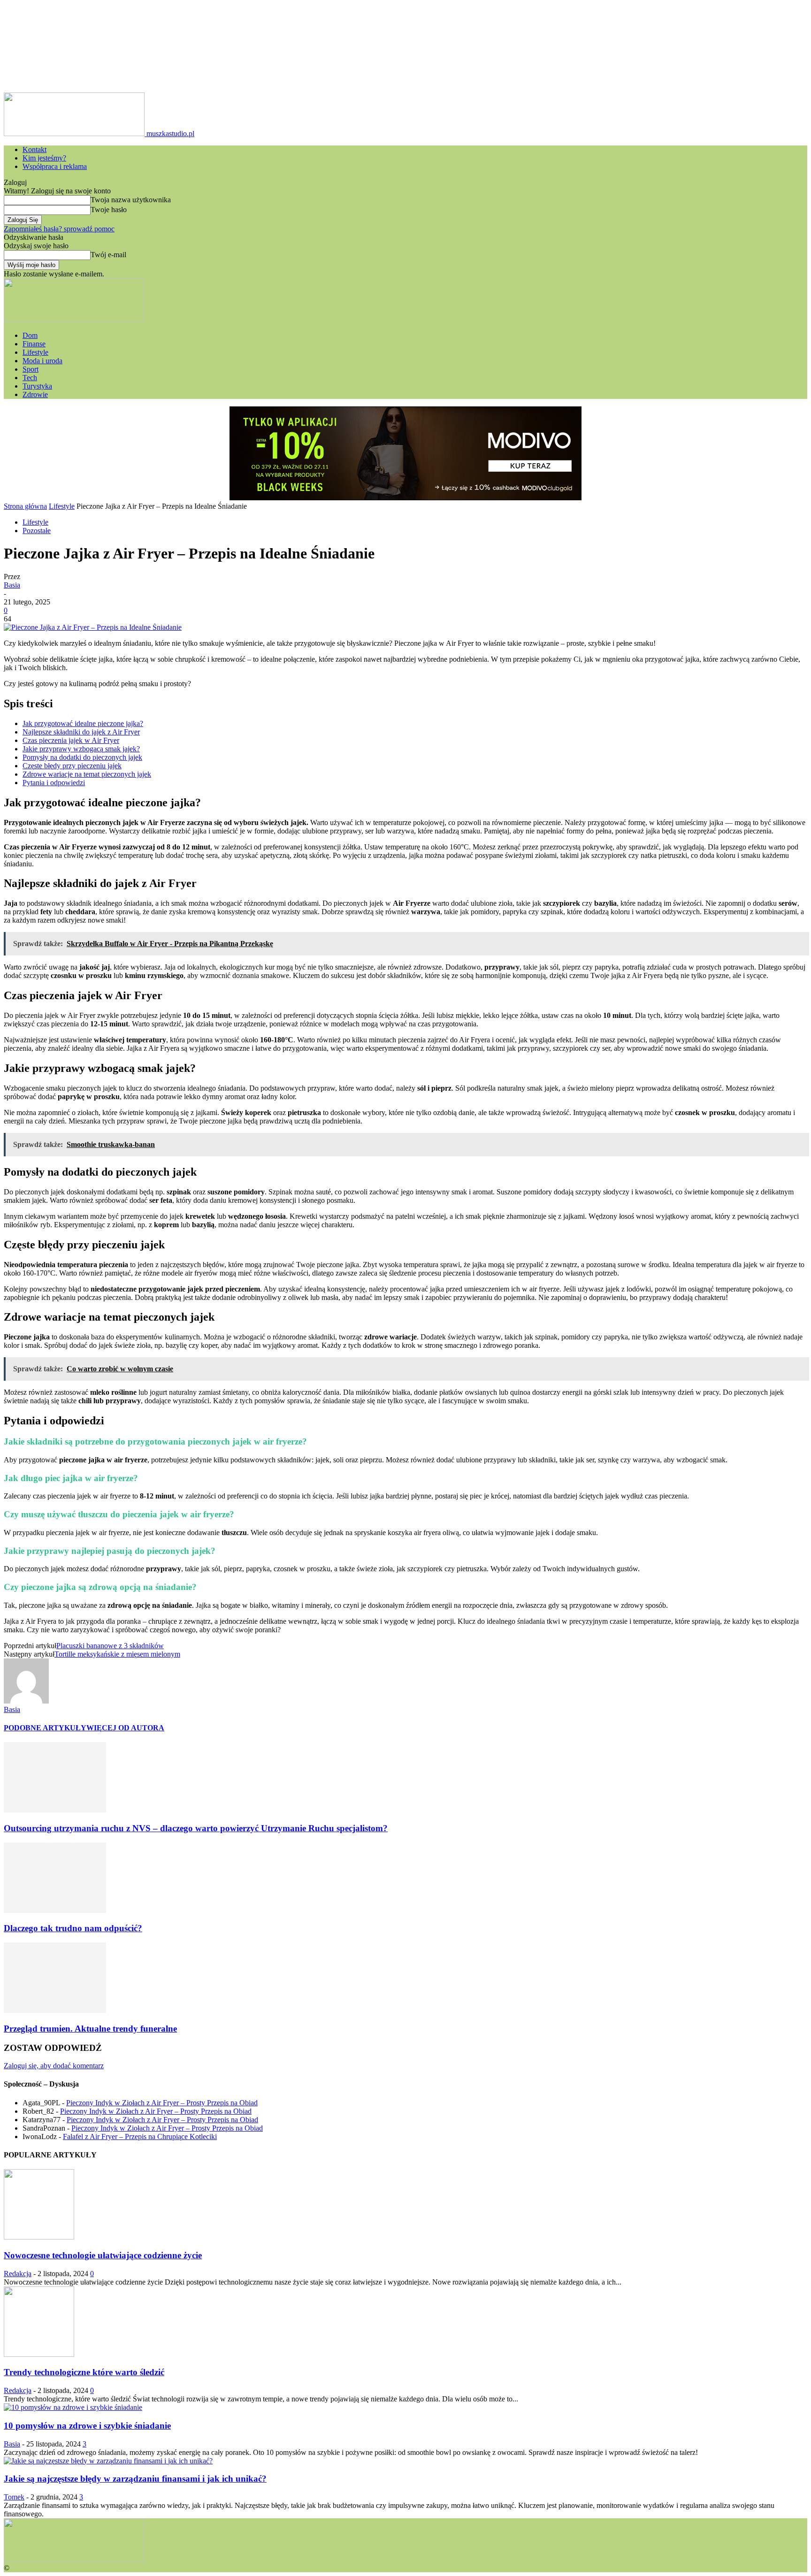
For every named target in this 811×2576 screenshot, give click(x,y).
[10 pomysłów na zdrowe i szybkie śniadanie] (73, 2407)
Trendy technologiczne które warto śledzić (84, 2372)
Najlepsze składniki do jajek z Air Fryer (81, 732)
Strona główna (25, 506)
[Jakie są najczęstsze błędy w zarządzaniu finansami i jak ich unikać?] (108, 2461)
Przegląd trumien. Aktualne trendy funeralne (90, 2029)
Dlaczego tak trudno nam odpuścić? (73, 1928)
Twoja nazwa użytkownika (131, 200)
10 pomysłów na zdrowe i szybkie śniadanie (87, 2426)
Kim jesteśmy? (44, 158)
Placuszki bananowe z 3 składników (110, 1646)
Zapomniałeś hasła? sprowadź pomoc (59, 229)
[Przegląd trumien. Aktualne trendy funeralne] (55, 2010)
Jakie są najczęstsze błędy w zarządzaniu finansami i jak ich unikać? (135, 2479)
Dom (30, 335)
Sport (31, 369)
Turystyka (37, 386)
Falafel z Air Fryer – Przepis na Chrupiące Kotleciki (140, 2136)
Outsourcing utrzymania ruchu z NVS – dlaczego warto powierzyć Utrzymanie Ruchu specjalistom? (196, 1828)
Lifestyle (35, 352)
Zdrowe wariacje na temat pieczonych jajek (87, 774)
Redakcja (18, 2274)
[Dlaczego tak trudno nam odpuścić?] (55, 1910)
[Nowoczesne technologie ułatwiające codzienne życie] (39, 2237)
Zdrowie (35, 394)
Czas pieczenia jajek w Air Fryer (71, 740)
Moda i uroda (42, 361)
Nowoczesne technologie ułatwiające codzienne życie (103, 2255)
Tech (30, 378)
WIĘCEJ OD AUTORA (125, 1728)
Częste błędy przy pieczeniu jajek (72, 766)
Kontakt (34, 149)
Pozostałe (37, 531)
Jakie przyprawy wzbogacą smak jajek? (81, 749)
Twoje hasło (109, 210)
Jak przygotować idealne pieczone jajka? (83, 723)
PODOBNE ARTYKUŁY (45, 1728)
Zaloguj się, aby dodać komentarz (54, 2066)
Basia (12, 585)
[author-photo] (26, 1701)
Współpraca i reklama (55, 166)
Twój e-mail (108, 255)
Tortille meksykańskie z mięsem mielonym (117, 1654)
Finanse (34, 344)
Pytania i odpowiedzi (54, 783)
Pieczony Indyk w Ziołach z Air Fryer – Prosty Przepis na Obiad (162, 2103)
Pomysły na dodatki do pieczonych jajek (82, 757)
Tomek (14, 2497)
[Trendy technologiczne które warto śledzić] (39, 2354)
